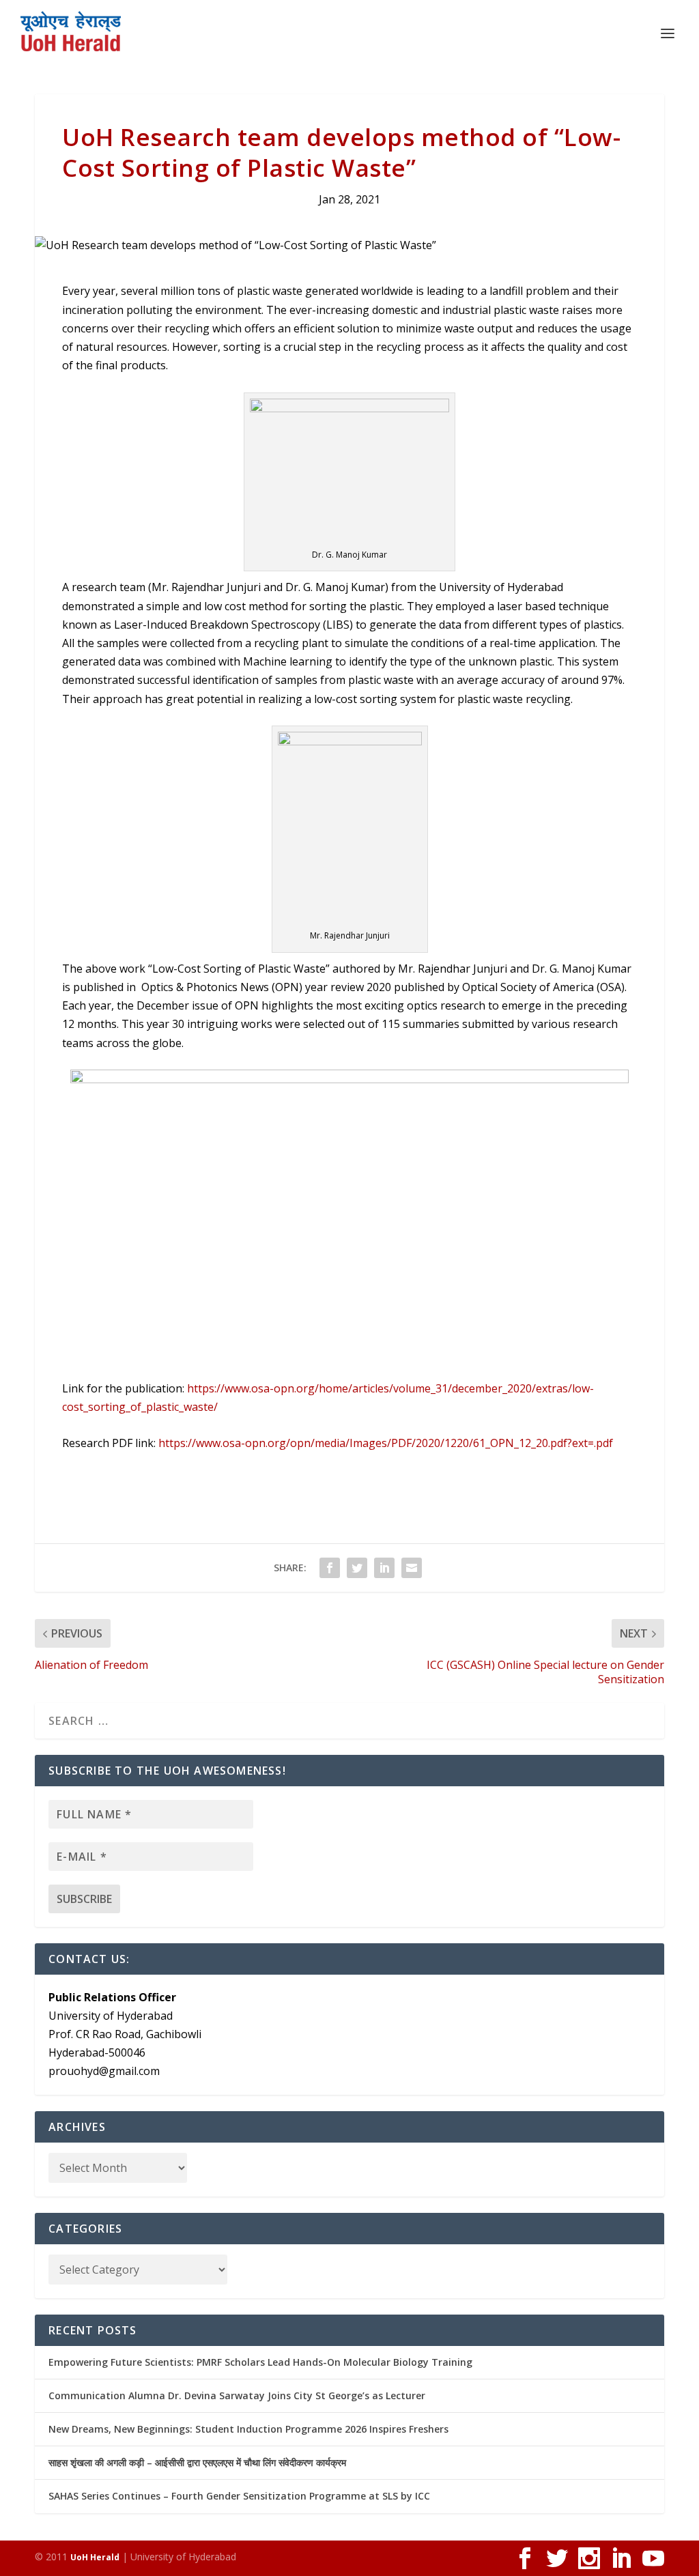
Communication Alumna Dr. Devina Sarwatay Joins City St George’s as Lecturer (237, 2395)
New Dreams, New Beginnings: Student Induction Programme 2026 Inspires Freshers (248, 2429)
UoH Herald (95, 2557)
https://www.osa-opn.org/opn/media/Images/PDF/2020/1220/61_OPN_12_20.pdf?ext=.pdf (386, 1443)
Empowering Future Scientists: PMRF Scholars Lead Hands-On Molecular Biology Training (260, 2362)
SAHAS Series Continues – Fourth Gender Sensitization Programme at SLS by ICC (239, 2496)
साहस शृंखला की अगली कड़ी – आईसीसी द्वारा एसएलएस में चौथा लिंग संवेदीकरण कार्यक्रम (197, 2462)
